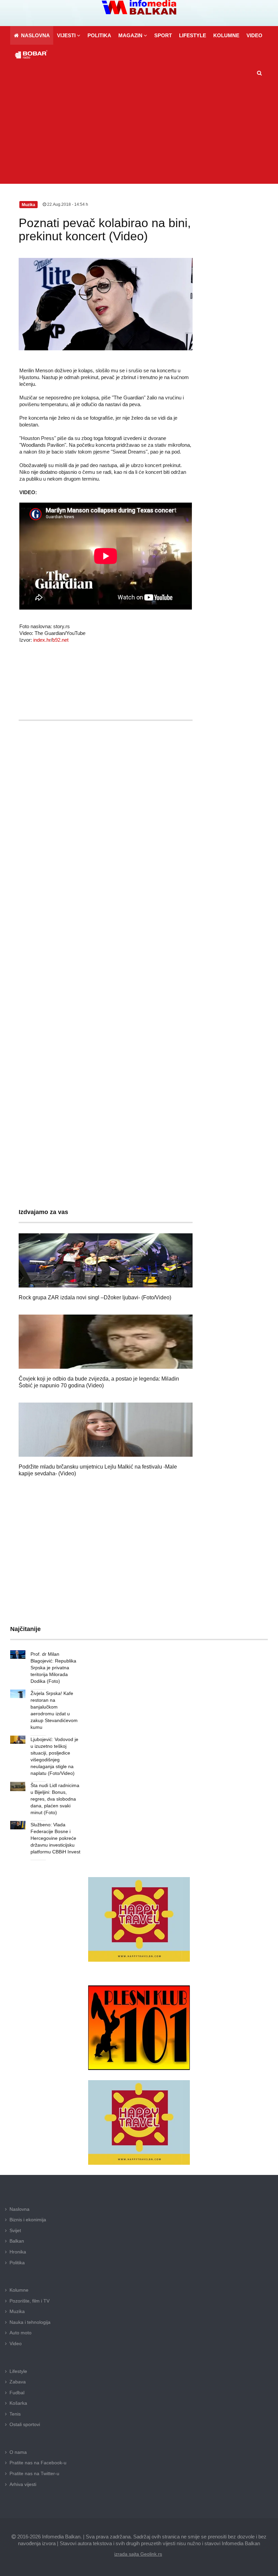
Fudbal (17, 2393)
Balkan (17, 2241)
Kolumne (19, 2290)
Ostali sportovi (25, 2424)
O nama (18, 2452)
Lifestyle (18, 2371)
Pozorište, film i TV (29, 2301)
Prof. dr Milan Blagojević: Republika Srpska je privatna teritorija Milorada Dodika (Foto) (53, 1668)
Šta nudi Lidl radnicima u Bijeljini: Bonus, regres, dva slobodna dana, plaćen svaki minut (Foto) (55, 1799)
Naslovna (19, 2209)
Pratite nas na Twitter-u (34, 2473)
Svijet (15, 2230)
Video (16, 2343)
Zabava (18, 2382)
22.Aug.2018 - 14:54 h (67, 204)
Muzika (17, 2311)
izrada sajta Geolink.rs (138, 2554)
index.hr (41, 640)
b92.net (60, 640)
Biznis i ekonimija (28, 2220)
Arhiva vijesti (23, 2484)
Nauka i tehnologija (30, 2322)
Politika (17, 2263)
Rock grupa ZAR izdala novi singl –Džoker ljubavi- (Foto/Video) (95, 1297)
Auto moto (21, 2333)
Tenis (15, 2414)
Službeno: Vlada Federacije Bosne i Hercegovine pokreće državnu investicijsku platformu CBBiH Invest (55, 1838)
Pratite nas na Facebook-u (38, 2463)
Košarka (18, 2403)
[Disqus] (106, 926)
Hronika (18, 2252)
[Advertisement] (139, 133)
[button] (68, 35)
